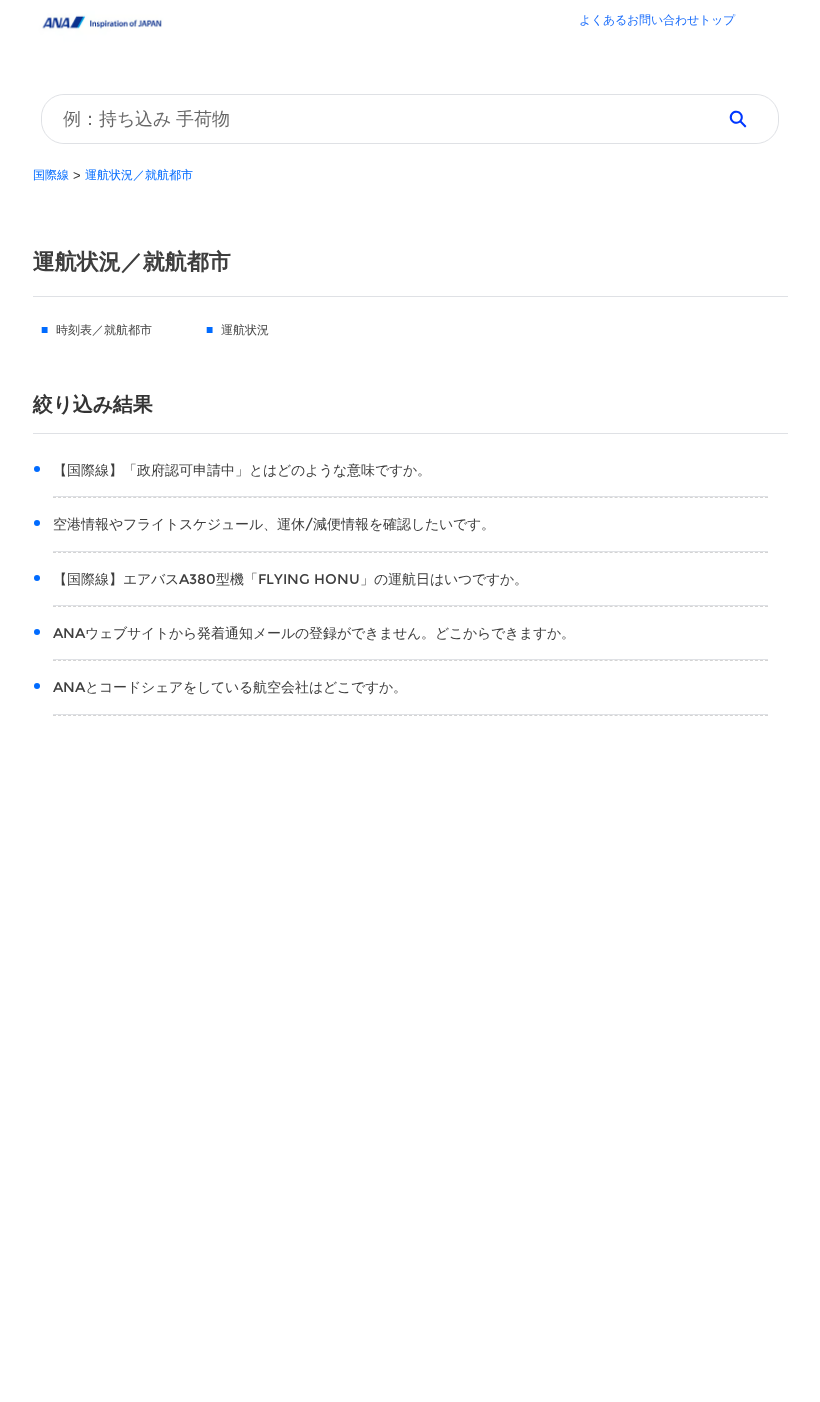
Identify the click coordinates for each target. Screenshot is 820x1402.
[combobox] (371, 119)
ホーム (657, 22)
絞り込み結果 (93, 404)
